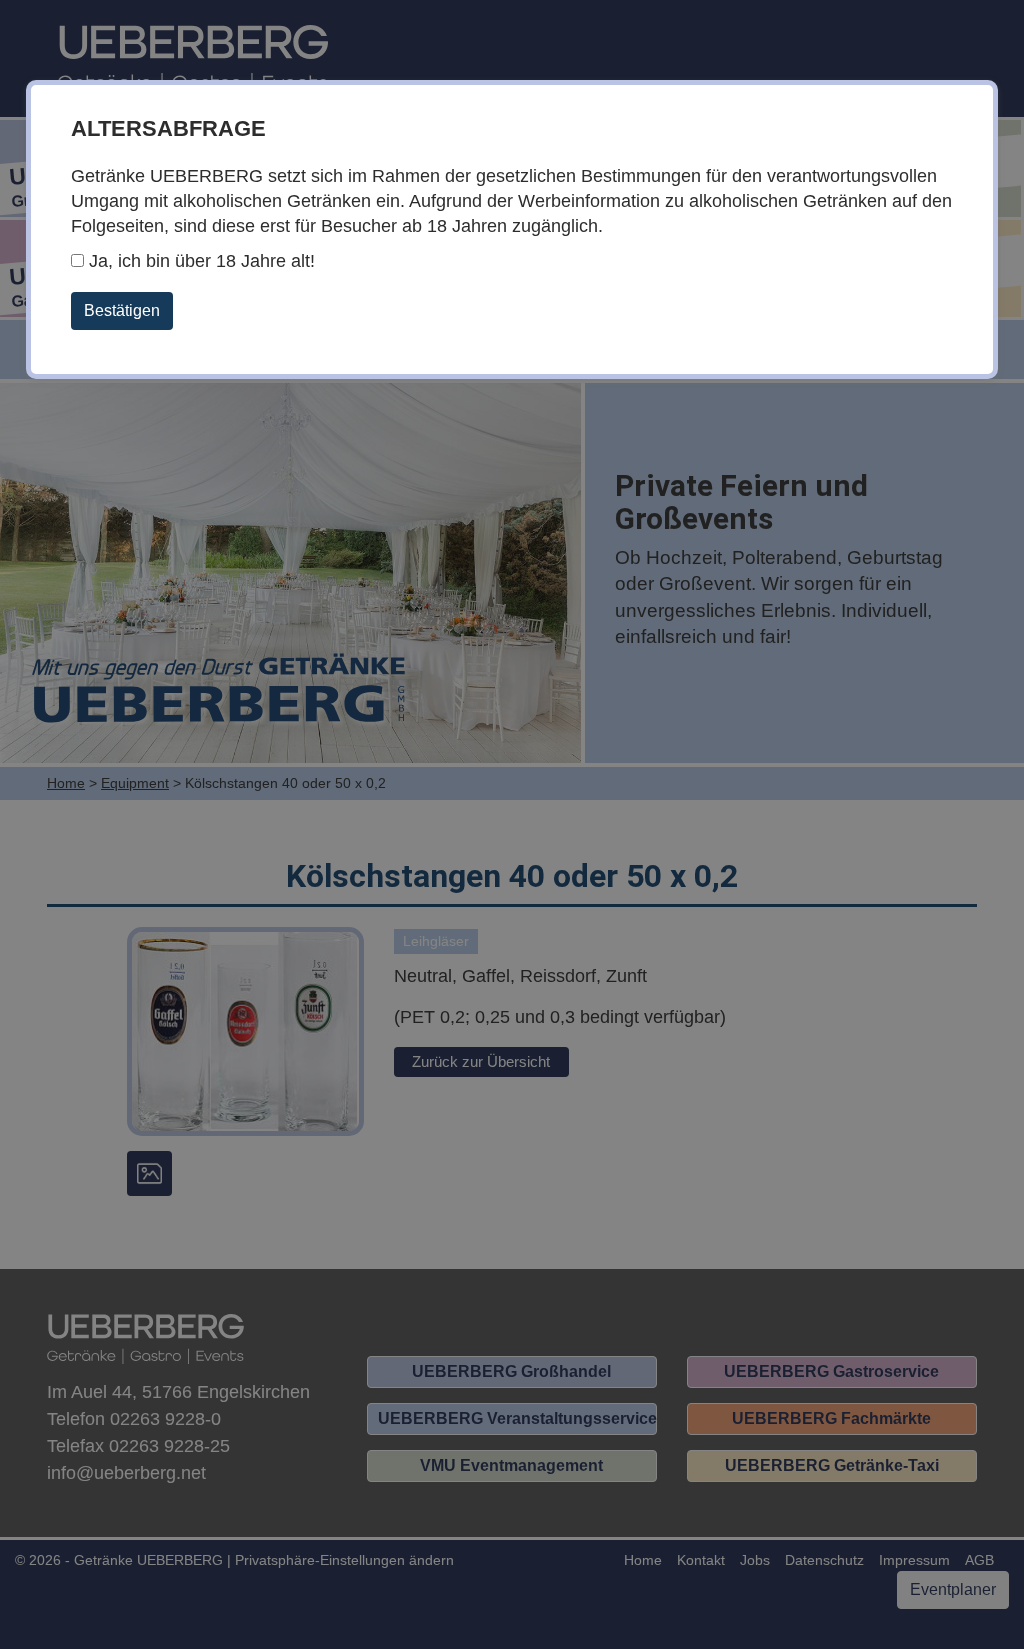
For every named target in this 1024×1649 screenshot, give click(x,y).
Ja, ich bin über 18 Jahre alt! (199, 261)
